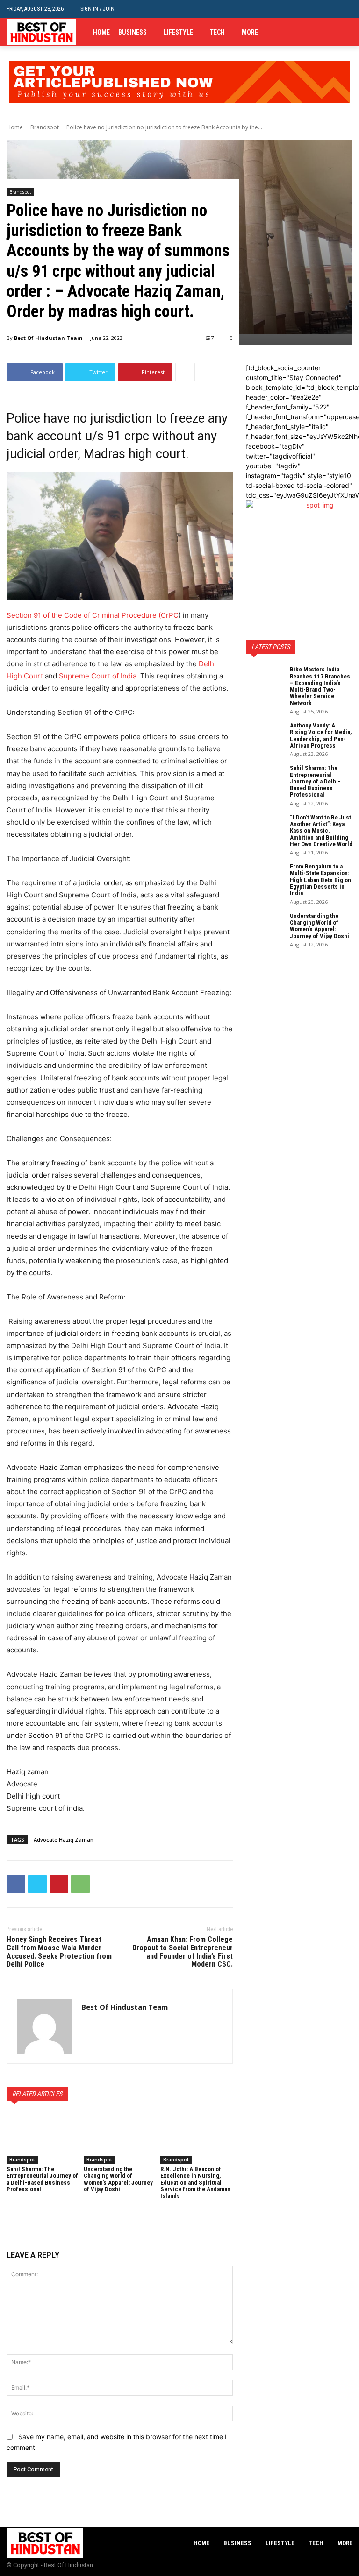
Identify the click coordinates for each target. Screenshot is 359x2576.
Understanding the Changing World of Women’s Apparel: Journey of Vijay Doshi (118, 2179)
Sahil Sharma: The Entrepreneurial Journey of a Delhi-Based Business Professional (42, 2179)
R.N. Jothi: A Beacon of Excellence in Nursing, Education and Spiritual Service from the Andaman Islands (195, 2182)
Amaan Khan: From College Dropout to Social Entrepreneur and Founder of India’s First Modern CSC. (183, 1952)
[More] (185, 372)
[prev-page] (12, 2215)
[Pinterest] (59, 1884)
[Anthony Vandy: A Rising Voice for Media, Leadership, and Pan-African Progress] (265, 735)
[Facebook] (319, 32)
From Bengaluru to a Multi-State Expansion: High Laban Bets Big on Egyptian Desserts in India (320, 880)
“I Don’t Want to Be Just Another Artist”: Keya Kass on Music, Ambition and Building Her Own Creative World (321, 831)
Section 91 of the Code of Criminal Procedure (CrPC (93, 615)
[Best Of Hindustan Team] (44, 2026)
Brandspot (45, 127)
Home (15, 127)
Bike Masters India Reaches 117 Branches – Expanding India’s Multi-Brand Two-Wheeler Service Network (320, 686)
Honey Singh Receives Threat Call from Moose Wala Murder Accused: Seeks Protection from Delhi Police (59, 1952)
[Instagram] (333, 32)
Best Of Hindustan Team (48, 338)
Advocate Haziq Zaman (64, 1839)
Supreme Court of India (98, 676)
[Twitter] (347, 32)
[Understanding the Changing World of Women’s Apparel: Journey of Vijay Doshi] (120, 2138)
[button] (345, 9)
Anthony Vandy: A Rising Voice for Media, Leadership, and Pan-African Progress (321, 735)
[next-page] (27, 2215)
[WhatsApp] (80, 1884)
